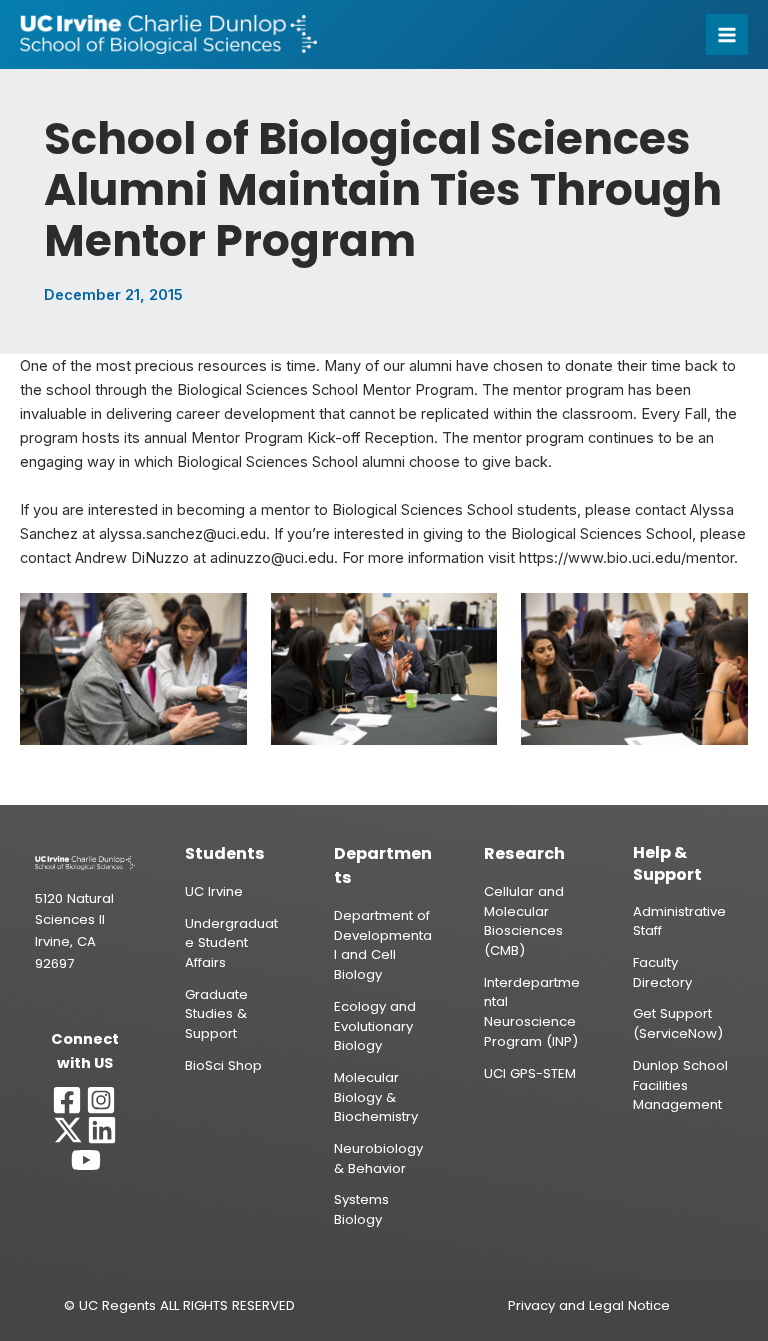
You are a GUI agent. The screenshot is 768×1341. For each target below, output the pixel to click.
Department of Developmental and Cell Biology (383, 945)
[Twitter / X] (68, 1130)
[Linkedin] (102, 1130)
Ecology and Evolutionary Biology (375, 1026)
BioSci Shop (223, 1065)
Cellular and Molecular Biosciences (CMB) (524, 921)
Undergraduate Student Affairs (231, 943)
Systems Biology (361, 1209)
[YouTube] (86, 1160)
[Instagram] (101, 1100)
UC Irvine (214, 891)
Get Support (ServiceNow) (678, 1023)
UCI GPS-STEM (530, 1073)
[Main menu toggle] (727, 35)
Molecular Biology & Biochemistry (376, 1097)
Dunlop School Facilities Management (680, 1085)
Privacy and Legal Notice (589, 1305)
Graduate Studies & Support (216, 1014)
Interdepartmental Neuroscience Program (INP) (532, 1012)
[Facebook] (67, 1100)
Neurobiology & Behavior (378, 1158)
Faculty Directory (662, 972)
